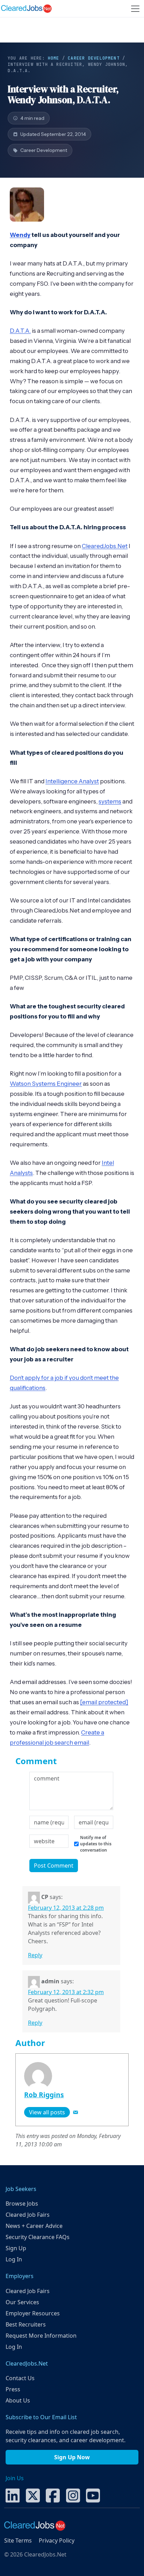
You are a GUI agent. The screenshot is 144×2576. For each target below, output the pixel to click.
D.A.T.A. (20, 331)
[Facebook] (53, 2495)
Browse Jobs (22, 2204)
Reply (35, 1955)
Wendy (20, 235)
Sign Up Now (72, 2457)
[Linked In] (13, 2495)
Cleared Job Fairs (28, 2215)
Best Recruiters (26, 2324)
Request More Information (41, 2336)
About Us (18, 2400)
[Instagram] (73, 2495)
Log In (14, 2259)
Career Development (94, 58)
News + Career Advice (34, 2226)
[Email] (75, 2112)
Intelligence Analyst (72, 781)
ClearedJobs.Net (105, 546)
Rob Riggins (44, 2095)
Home (54, 58)
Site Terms (18, 2540)
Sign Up (16, 2248)
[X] (33, 2495)
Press (13, 2389)
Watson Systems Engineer (46, 1084)
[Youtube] (93, 2495)
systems (110, 801)
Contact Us (20, 2378)
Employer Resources (33, 2313)
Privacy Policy (57, 2540)
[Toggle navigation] (135, 9)
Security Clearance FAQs (38, 2237)
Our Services (22, 2302)
